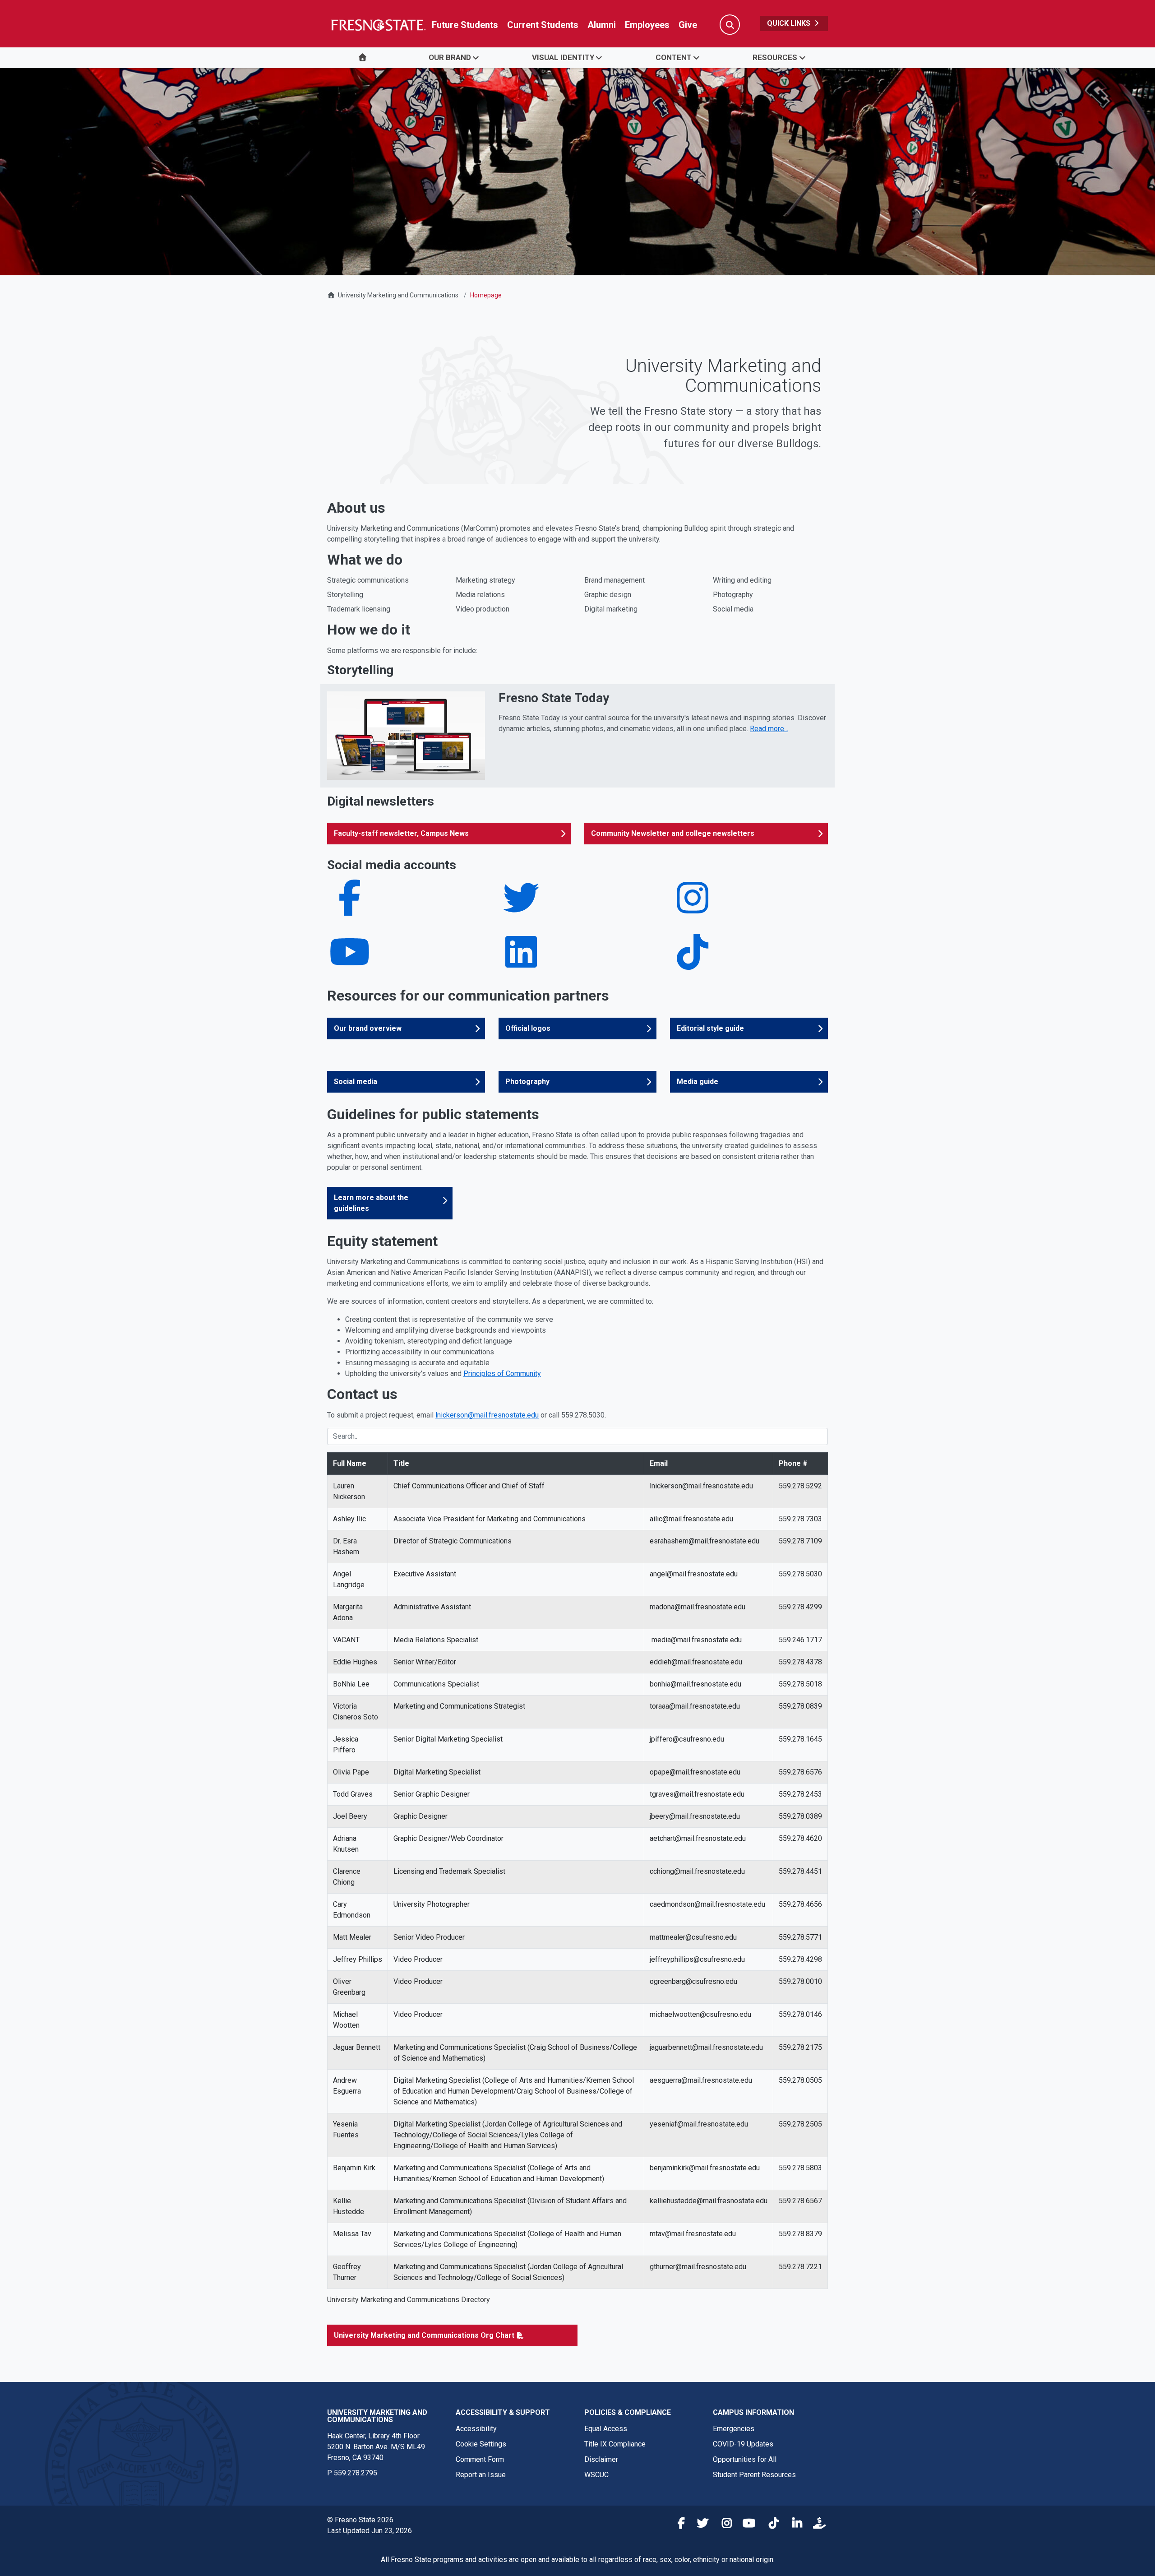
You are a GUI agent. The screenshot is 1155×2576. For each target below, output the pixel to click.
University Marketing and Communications (398, 295)
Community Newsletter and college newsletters (673, 833)
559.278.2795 (356, 2473)
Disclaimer (601, 2459)
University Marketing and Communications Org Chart (424, 2335)
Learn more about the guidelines (371, 1203)
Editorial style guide (710, 1028)
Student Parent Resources (754, 2475)
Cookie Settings (481, 2444)
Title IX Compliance (615, 2444)
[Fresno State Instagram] (723, 2525)
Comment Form (480, 2459)
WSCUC (596, 2475)
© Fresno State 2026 (360, 2520)
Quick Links (790, 23)
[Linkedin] (521, 963)
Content (674, 57)
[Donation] (817, 2525)
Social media (356, 1082)
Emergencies (734, 2429)
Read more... (769, 729)
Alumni (602, 25)
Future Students (465, 25)
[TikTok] (693, 963)
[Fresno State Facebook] (676, 2525)
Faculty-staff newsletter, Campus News (401, 833)
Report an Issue (481, 2475)
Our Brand (450, 57)
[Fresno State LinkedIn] (794, 2525)
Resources (775, 57)
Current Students (543, 25)
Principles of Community (502, 1374)
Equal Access (606, 2429)
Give (688, 25)
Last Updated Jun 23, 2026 (370, 2531)
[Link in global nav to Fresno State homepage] (378, 25)
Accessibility (476, 2429)
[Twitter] (521, 909)
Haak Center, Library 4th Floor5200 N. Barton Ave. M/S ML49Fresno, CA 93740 (376, 2447)
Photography (527, 1082)
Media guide (698, 1082)
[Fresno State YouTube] (747, 2525)
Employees (647, 25)
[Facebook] (350, 909)
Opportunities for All (745, 2459)
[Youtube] (350, 963)
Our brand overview (368, 1028)
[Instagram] (693, 909)
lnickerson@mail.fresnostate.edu (487, 1415)
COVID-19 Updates (743, 2444)
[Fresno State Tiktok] (770, 2525)
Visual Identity (563, 57)
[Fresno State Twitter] (700, 2525)
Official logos (528, 1028)
